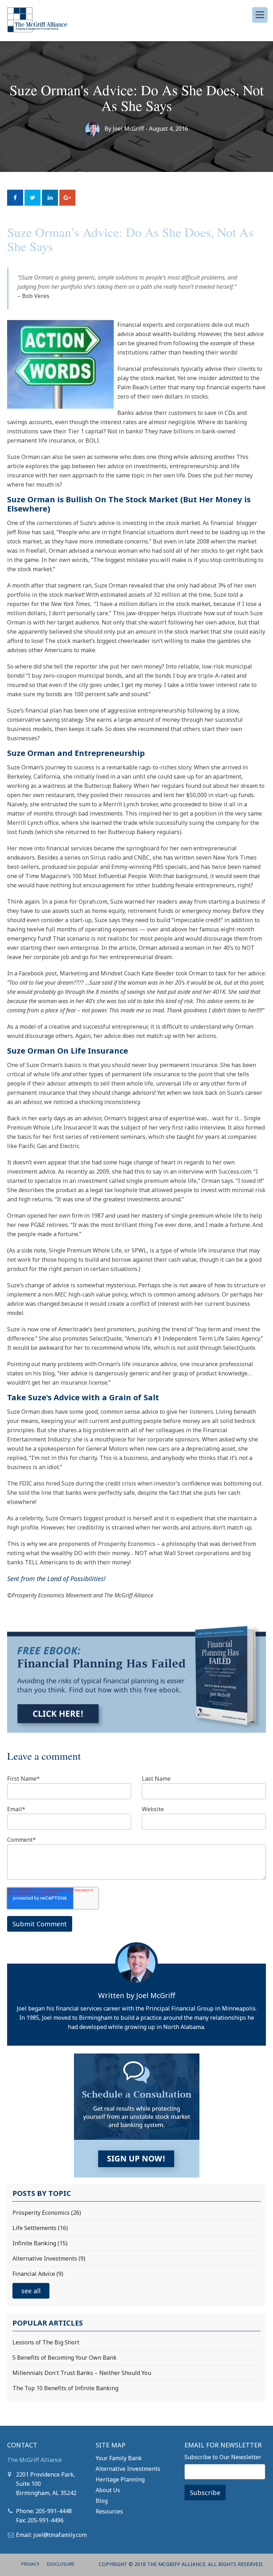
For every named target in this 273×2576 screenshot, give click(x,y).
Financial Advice (38, 2274)
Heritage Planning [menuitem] (120, 2479)
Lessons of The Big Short (46, 2342)
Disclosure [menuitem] (61, 2564)
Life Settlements (40, 2228)
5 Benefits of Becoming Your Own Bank (65, 2358)
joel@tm (44, 2535)
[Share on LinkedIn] (50, 198)
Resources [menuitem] (109, 2511)
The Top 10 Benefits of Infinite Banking (65, 2388)
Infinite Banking (40, 2243)
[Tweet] (33, 198)
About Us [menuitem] (108, 2490)
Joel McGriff (128, 129)
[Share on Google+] (67, 198)
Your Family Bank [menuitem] (119, 2458)
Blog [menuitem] (102, 2501)
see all (31, 2291)
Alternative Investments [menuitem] (128, 2469)
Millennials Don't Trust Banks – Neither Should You (82, 2373)
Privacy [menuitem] (30, 2564)
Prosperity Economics (47, 2213)
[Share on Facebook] (15, 198)
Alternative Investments (49, 2258)
